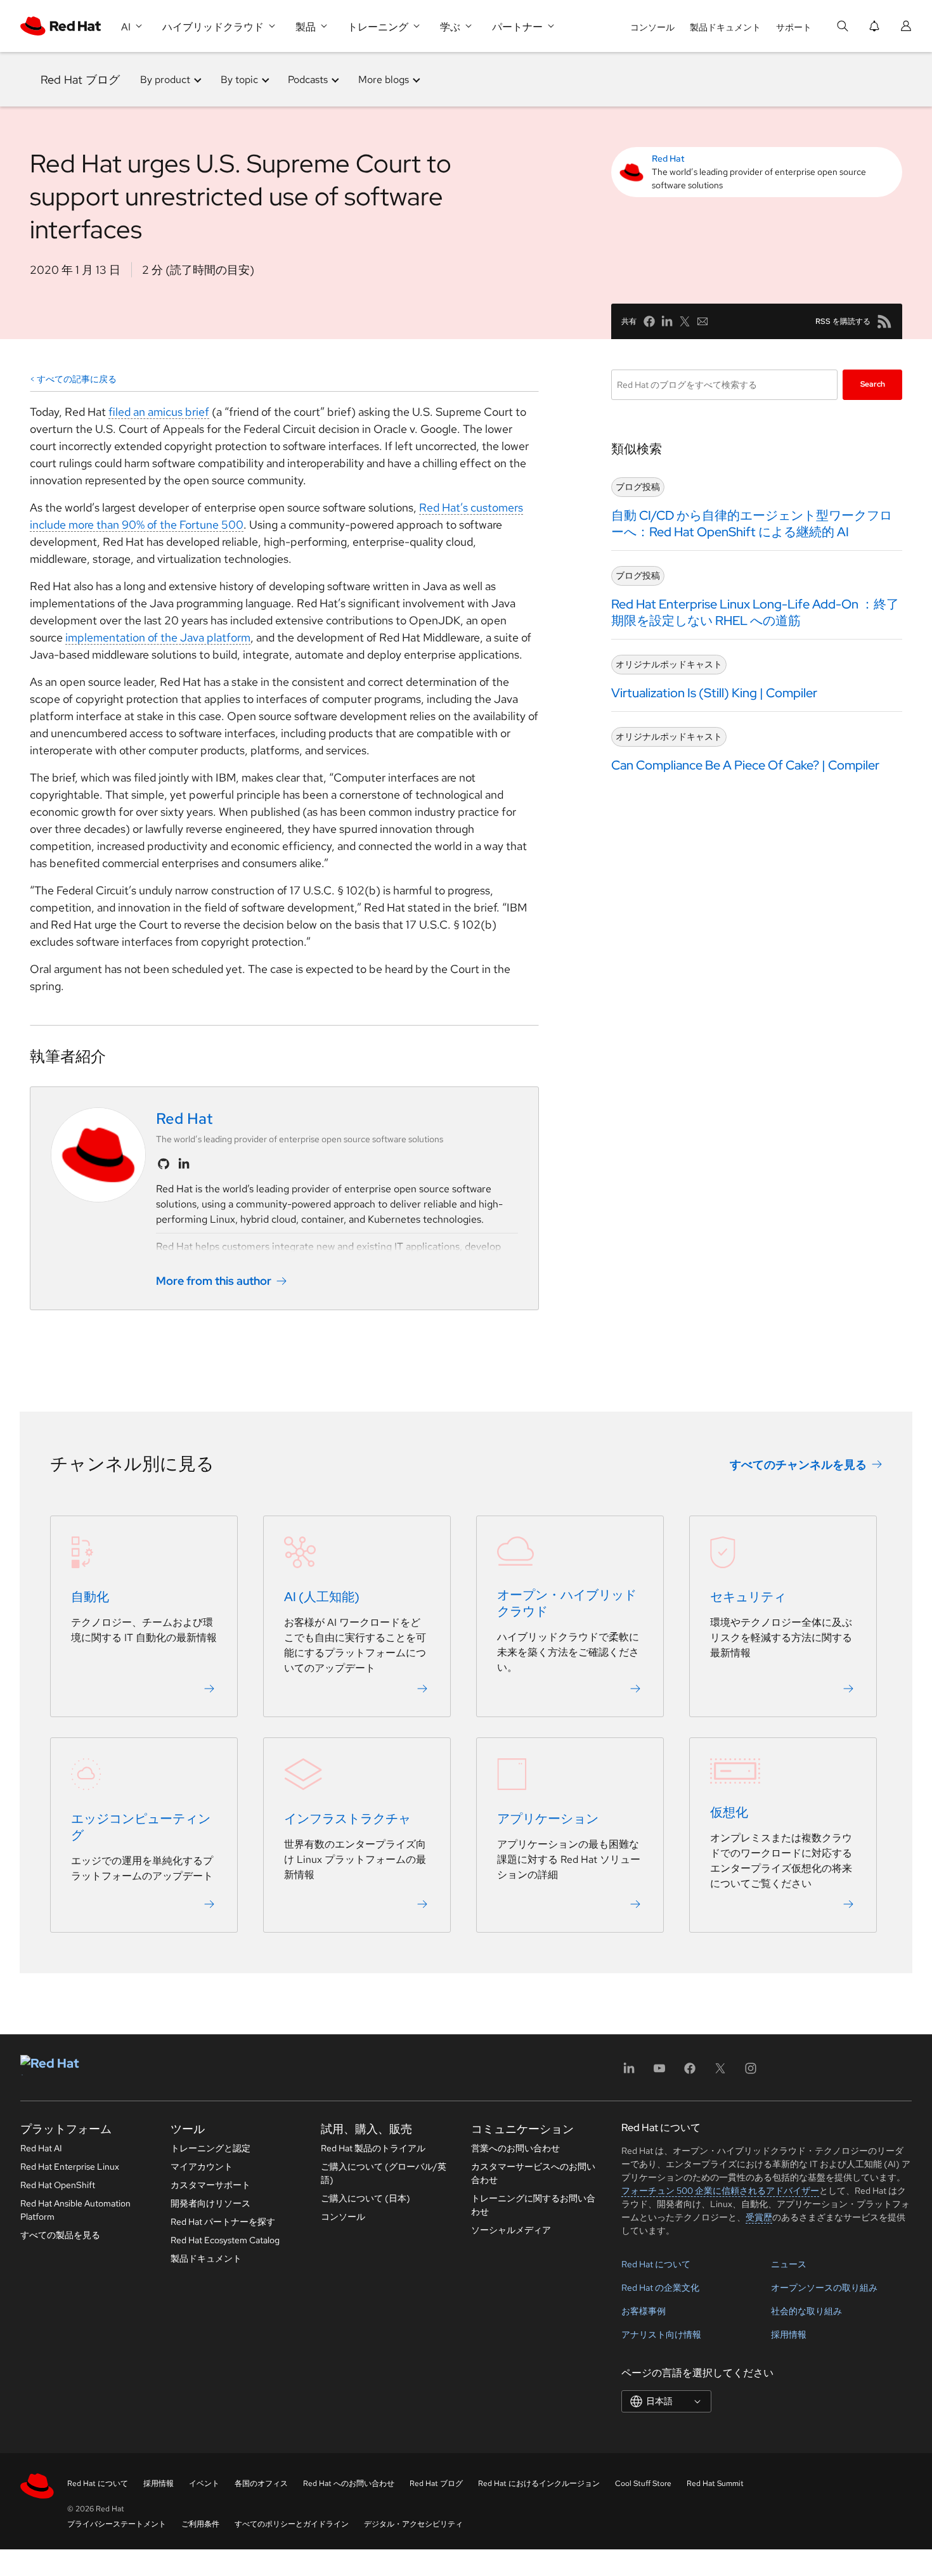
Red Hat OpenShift (58, 2185)
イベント (204, 2483)
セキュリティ (748, 1597)
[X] (720, 2072)
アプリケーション (548, 1819)
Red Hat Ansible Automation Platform (75, 2210)
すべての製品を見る (60, 2235)
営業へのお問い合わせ (515, 2148)
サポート (794, 27)
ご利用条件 (200, 2524)
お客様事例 (644, 2311)
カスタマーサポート (210, 2185)
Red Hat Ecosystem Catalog (225, 2240)
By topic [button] (239, 80)
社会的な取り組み (806, 2311)
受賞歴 (759, 2217)
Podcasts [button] (308, 80)
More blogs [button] (384, 80)
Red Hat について (656, 2264)
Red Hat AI (41, 2148)
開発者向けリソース (210, 2203)
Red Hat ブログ (80, 80)
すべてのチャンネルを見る (798, 1465)
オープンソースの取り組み (824, 2288)
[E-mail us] (702, 321)
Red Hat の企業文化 (660, 2288)
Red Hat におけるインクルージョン (539, 2483)
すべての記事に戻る (77, 379)
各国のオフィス (261, 2483)
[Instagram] (751, 2072)
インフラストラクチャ (347, 1819)
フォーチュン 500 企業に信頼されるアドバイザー (720, 2191)
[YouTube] (659, 2072)
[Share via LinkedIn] (667, 321)
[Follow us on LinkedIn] (184, 1164)
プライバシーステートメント (117, 2524)
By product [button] (165, 80)
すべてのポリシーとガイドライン (292, 2524)
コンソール (652, 27)
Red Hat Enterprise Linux (70, 2167)
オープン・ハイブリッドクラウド (567, 1603)
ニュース (789, 2264)
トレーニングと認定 (210, 2148)
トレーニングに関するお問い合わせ (533, 2205)
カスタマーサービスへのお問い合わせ (533, 2173)
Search (873, 384)
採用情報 (789, 2334)
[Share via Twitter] (685, 321)
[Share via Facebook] (649, 321)
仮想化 (729, 1812)
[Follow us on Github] (164, 1164)
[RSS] (884, 321)
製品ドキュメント (725, 27)
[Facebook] (690, 2072)
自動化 (90, 1597)
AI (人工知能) (322, 1597)
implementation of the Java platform (158, 637)
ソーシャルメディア (511, 2230)
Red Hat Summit (715, 2483)
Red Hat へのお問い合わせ (349, 2483)
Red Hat (668, 158)
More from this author (214, 1281)
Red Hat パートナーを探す (223, 2222)
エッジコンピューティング (141, 1827)
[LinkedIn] (629, 2072)
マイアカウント (202, 2167)
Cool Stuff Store (643, 2483)
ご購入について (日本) (366, 2198)
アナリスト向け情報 (661, 2334)
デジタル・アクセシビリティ (413, 2524)
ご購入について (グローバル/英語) (384, 2173)
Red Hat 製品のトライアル (373, 2148)
